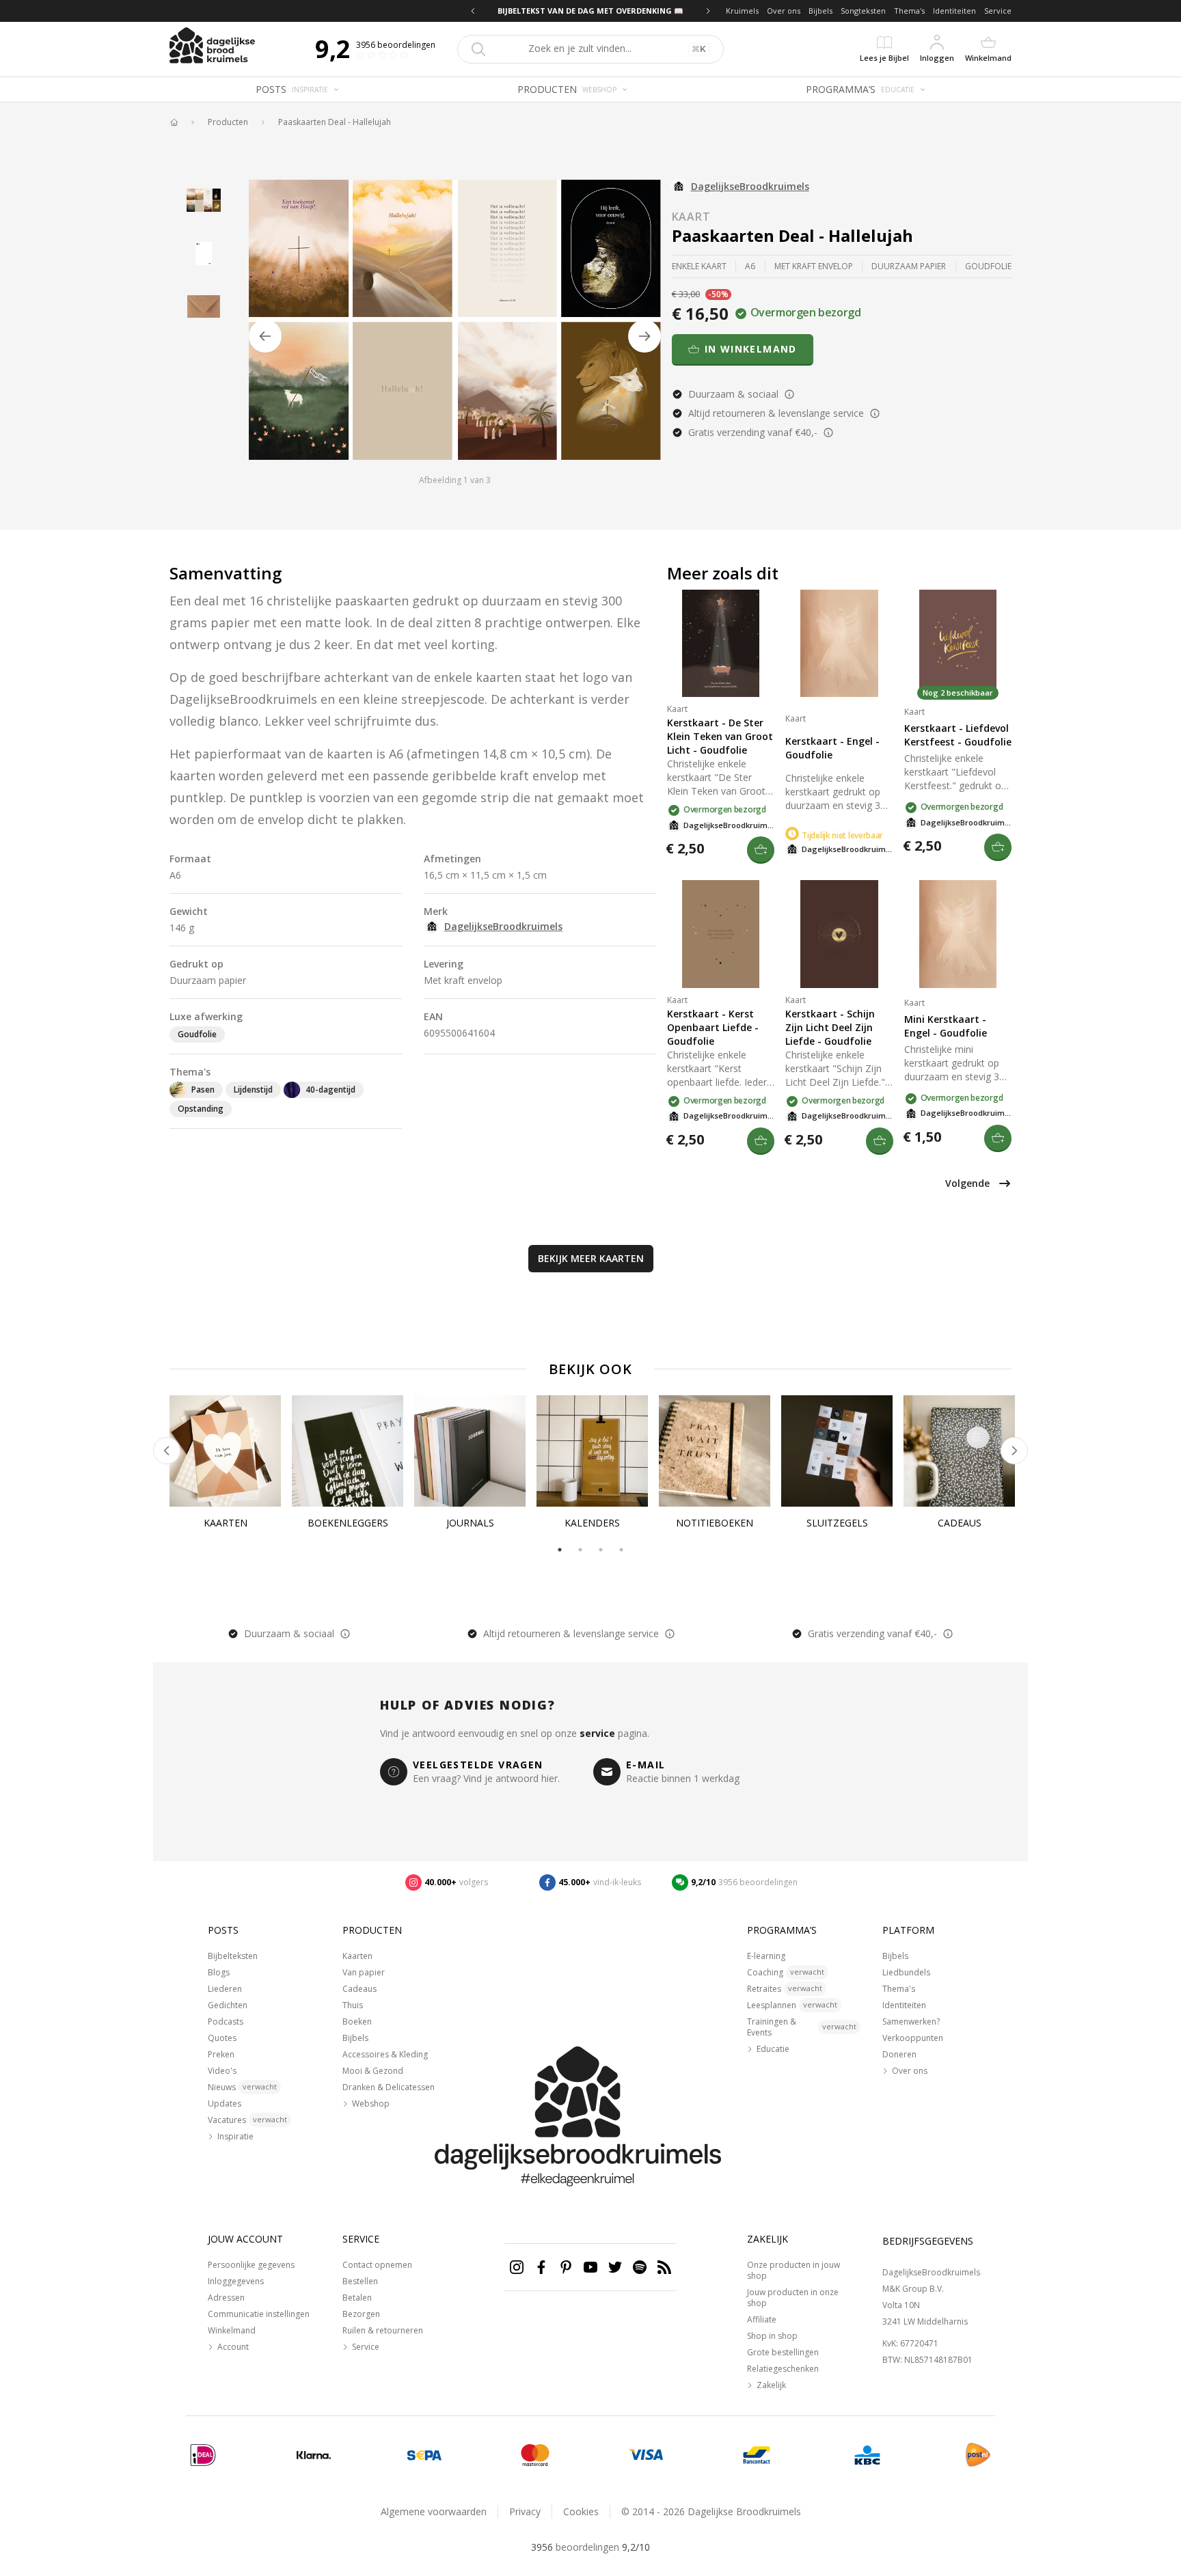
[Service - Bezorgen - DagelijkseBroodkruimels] (978, 2455)
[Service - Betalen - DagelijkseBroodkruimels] (203, 2455)
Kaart (691, 217)
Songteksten (863, 11)
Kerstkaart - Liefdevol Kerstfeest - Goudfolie (958, 735)
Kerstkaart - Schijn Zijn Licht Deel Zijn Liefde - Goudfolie (830, 1027)
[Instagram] (517, 2267)
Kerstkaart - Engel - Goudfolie (832, 748)
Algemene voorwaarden (434, 2511)
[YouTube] (590, 2267)
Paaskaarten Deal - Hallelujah (335, 122)
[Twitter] (615, 2267)
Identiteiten (954, 11)
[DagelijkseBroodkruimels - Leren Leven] (174, 122)
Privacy (525, 2511)
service (597, 1733)
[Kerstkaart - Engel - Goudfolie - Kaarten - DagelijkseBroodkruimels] (839, 643)
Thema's (909, 11)
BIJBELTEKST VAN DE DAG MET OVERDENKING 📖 (590, 11)
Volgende (967, 1183)
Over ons (784, 11)
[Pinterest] (566, 2267)
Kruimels (742, 11)
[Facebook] (541, 2267)
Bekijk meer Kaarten (591, 1258)
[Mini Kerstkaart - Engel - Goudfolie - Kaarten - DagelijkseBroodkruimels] (958, 934)
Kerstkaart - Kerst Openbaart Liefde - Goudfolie (713, 1027)
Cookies (581, 2511)
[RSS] (664, 2267)
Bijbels (820, 11)
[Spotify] (640, 2267)
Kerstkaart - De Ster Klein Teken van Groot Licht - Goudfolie (720, 736)
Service (998, 11)
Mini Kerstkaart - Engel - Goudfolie (946, 1026)
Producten (228, 122)
